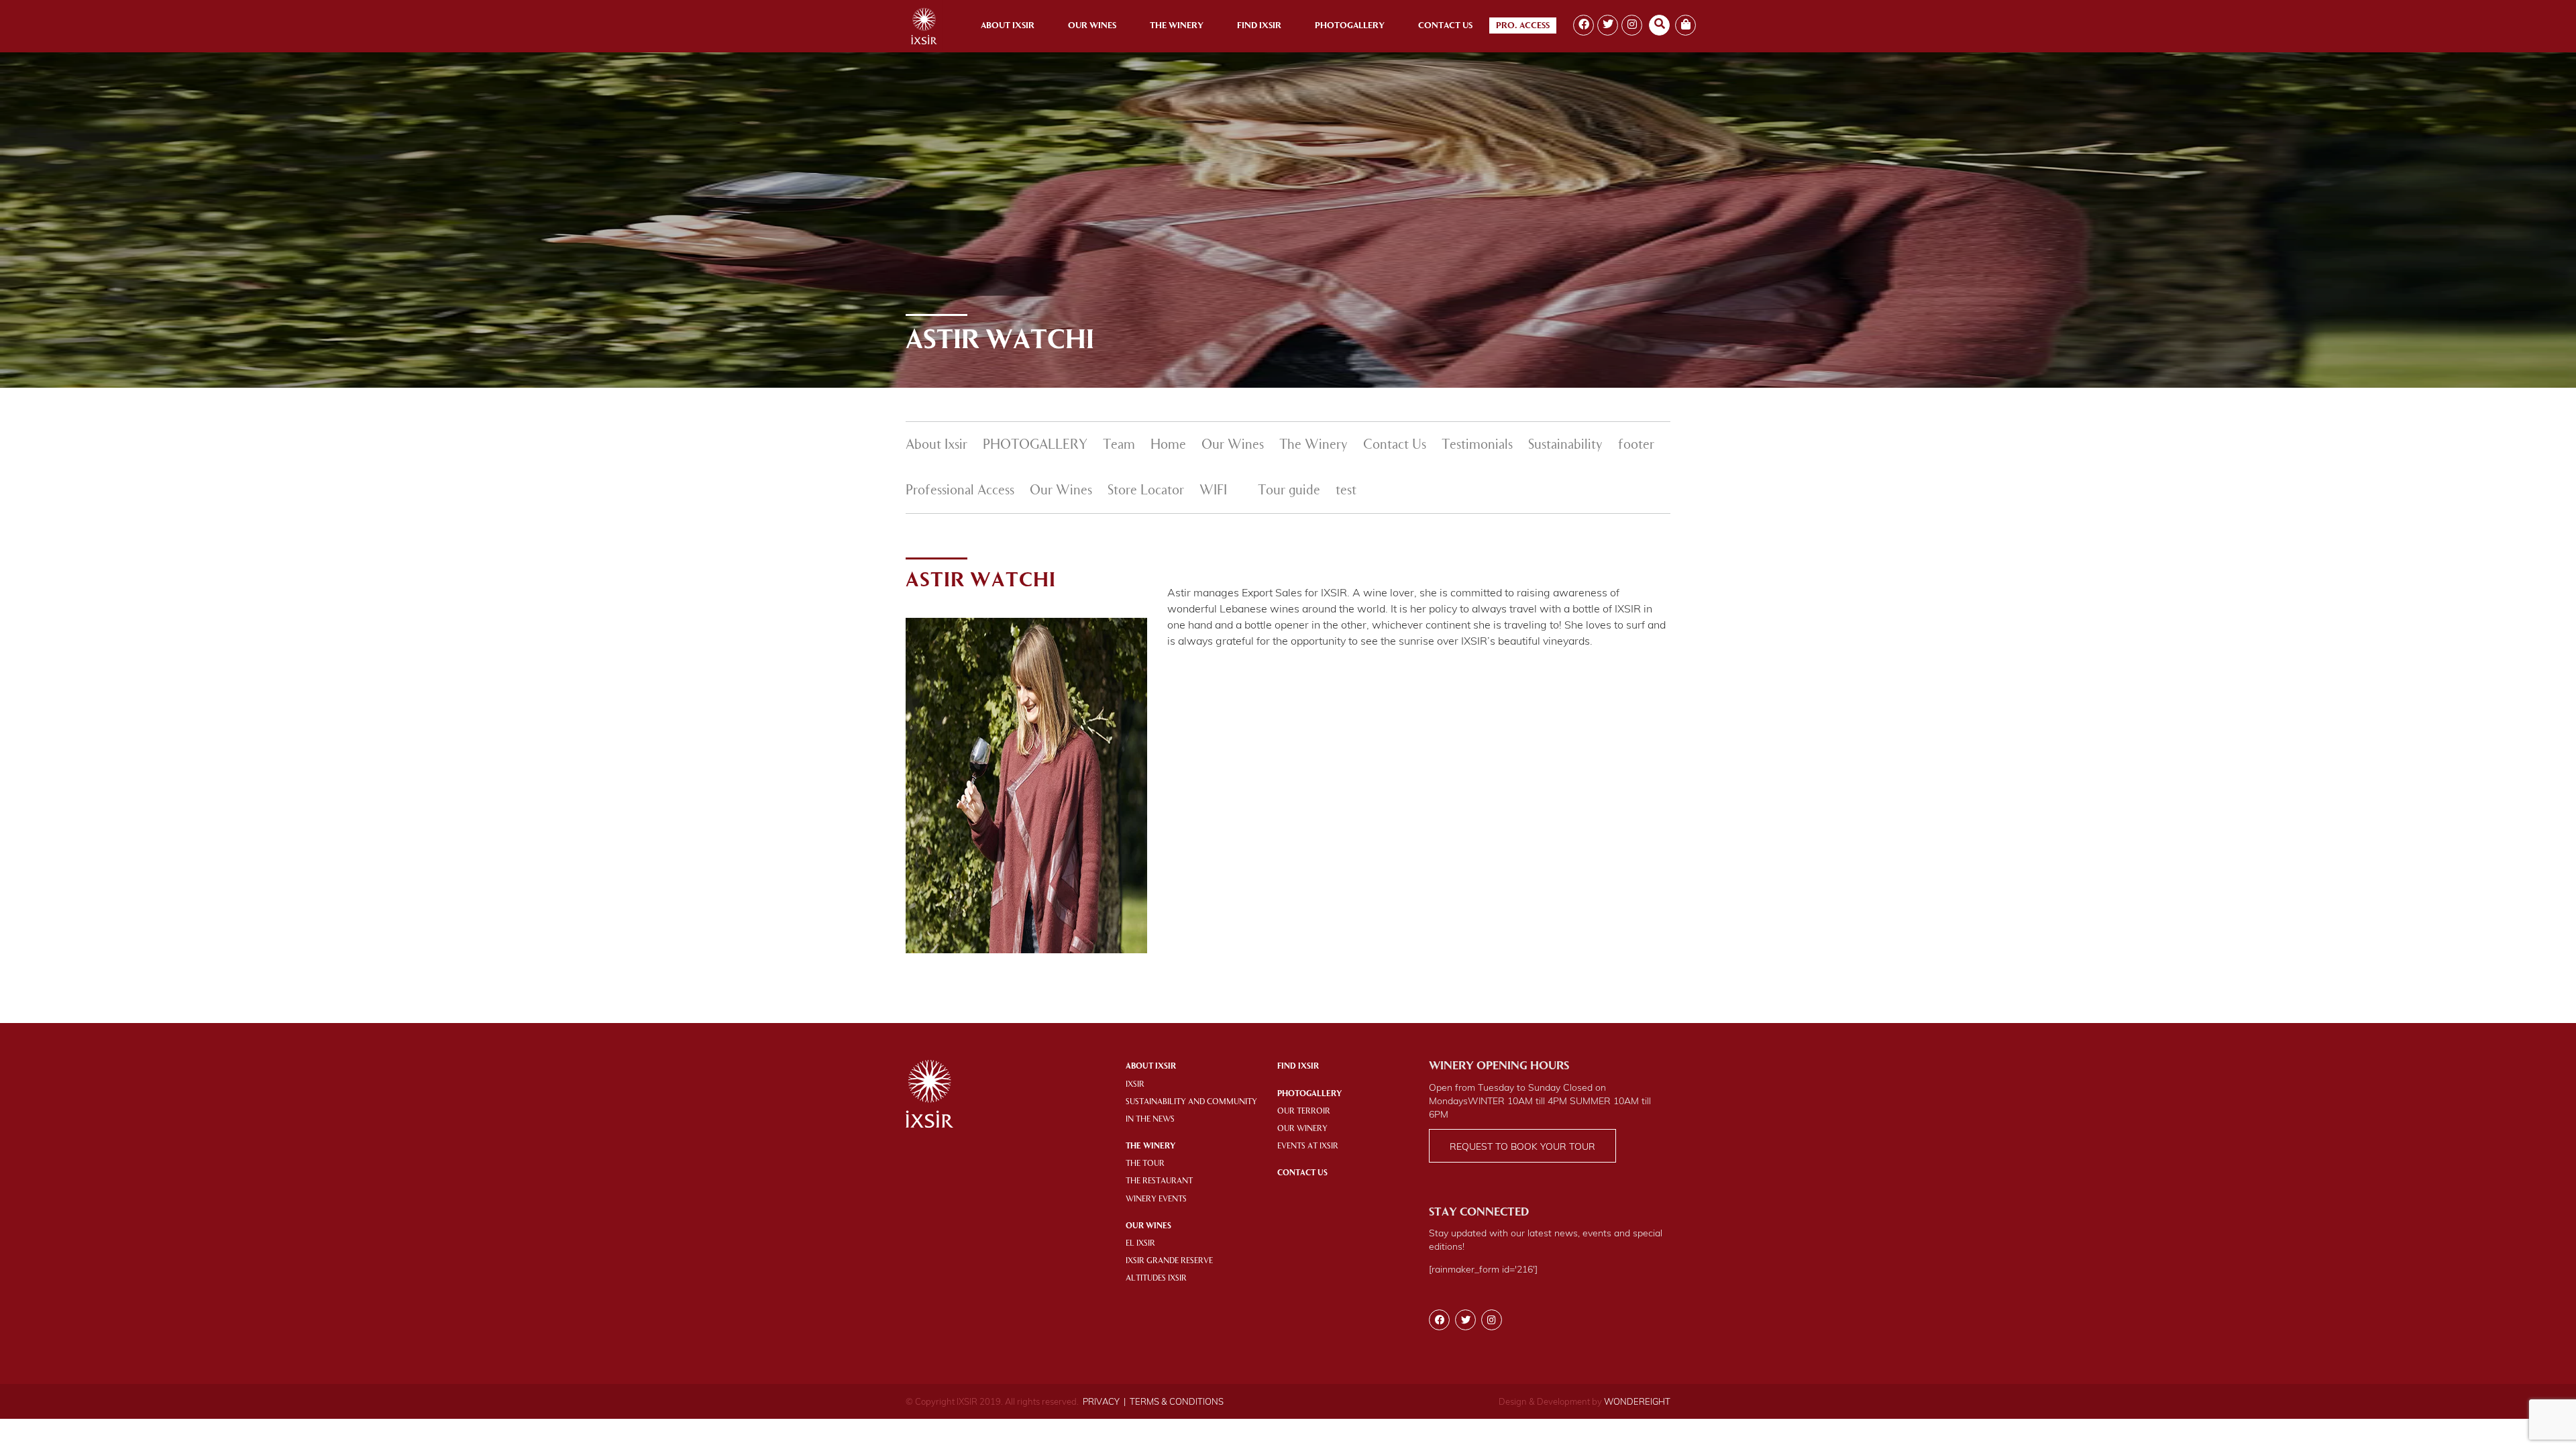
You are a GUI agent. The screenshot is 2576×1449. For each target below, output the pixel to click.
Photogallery (1350, 26)
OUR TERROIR (1304, 1112)
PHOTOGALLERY (1035, 445)
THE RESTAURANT (1159, 1181)
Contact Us (1445, 26)
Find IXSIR (1298, 1067)
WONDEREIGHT (1637, 1401)
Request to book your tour (1522, 1146)
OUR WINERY (1302, 1129)
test (1346, 491)
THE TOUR (1145, 1164)
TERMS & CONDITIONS (1177, 1401)
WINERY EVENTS (1156, 1199)
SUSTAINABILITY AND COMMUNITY (1191, 1102)
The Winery (1177, 26)
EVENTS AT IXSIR (1308, 1146)
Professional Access (960, 491)
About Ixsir (1008, 26)
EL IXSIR (1140, 1244)
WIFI (1213, 491)
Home (1168, 445)
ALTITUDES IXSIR (1156, 1279)
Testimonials (1477, 445)
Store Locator (1146, 491)
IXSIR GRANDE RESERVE (1169, 1261)
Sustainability (1565, 445)
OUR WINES (1148, 1226)
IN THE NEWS (1150, 1120)
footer (1636, 445)
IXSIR (1135, 1085)
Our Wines (1092, 26)
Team (1119, 445)
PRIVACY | (1104, 1401)
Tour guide (1289, 491)
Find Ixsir (1259, 26)
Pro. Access (1523, 26)
